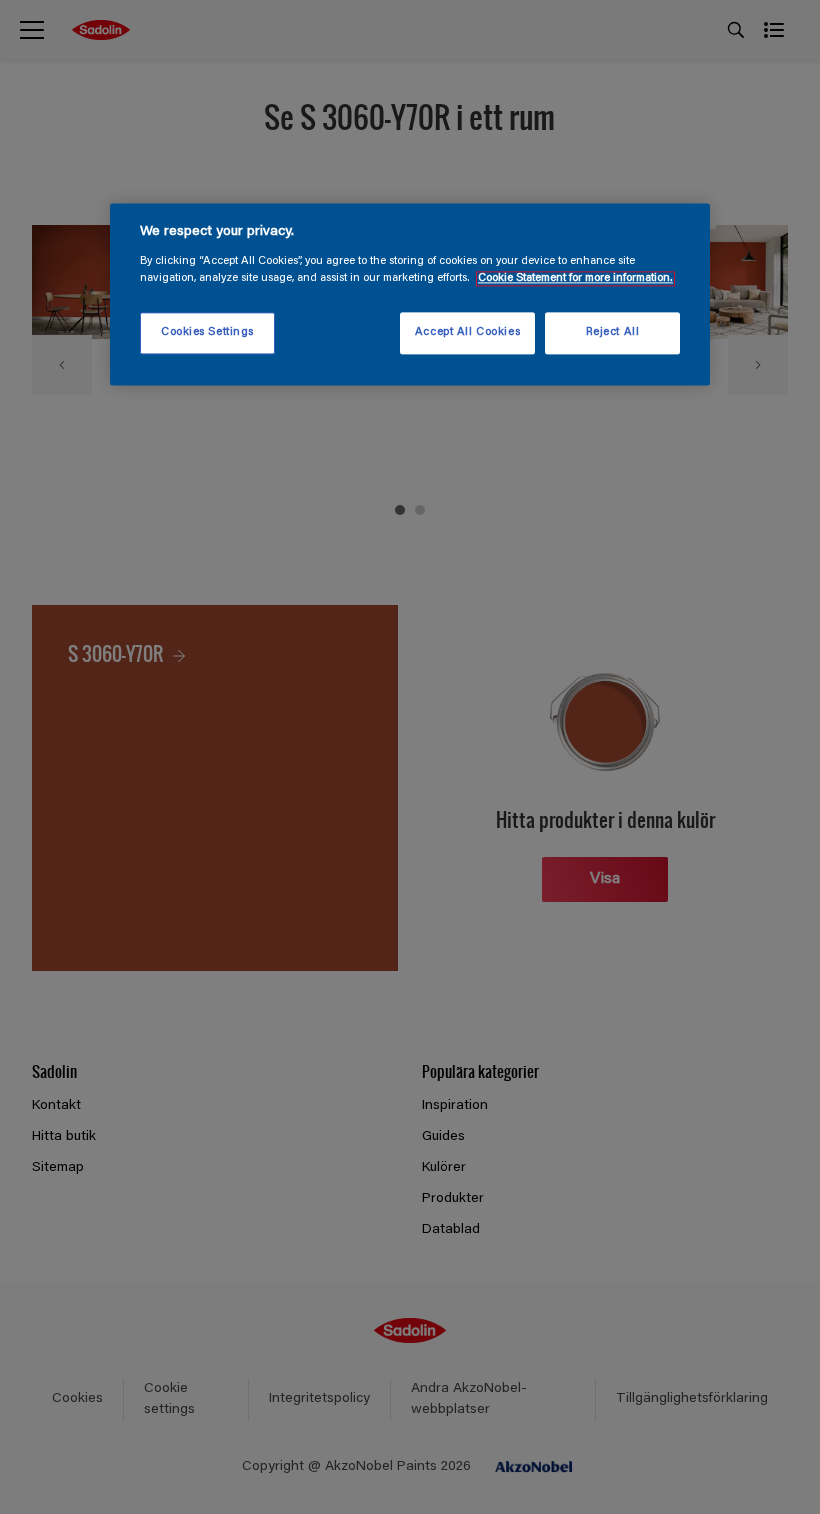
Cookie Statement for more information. (575, 278)
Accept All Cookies (467, 332)
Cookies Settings (207, 332)
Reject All (613, 332)
